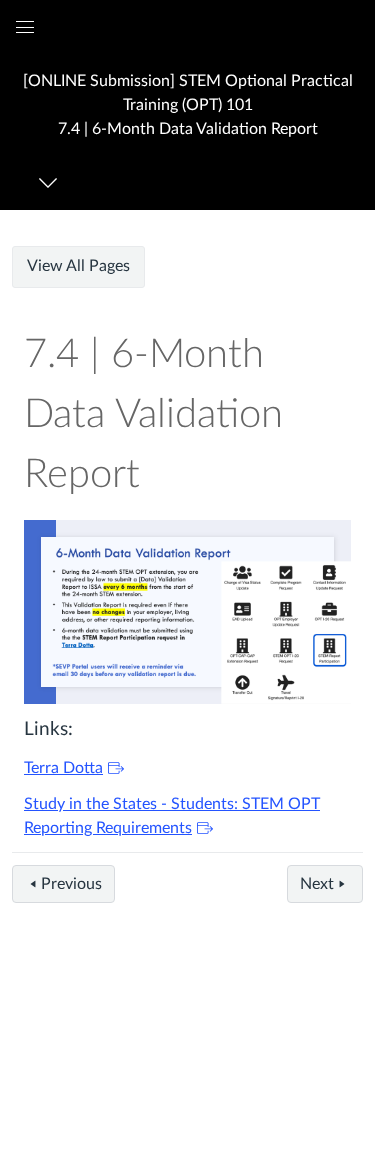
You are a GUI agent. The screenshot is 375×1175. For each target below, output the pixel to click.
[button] (187, 104)
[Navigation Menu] (51, 182)
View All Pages (78, 266)
